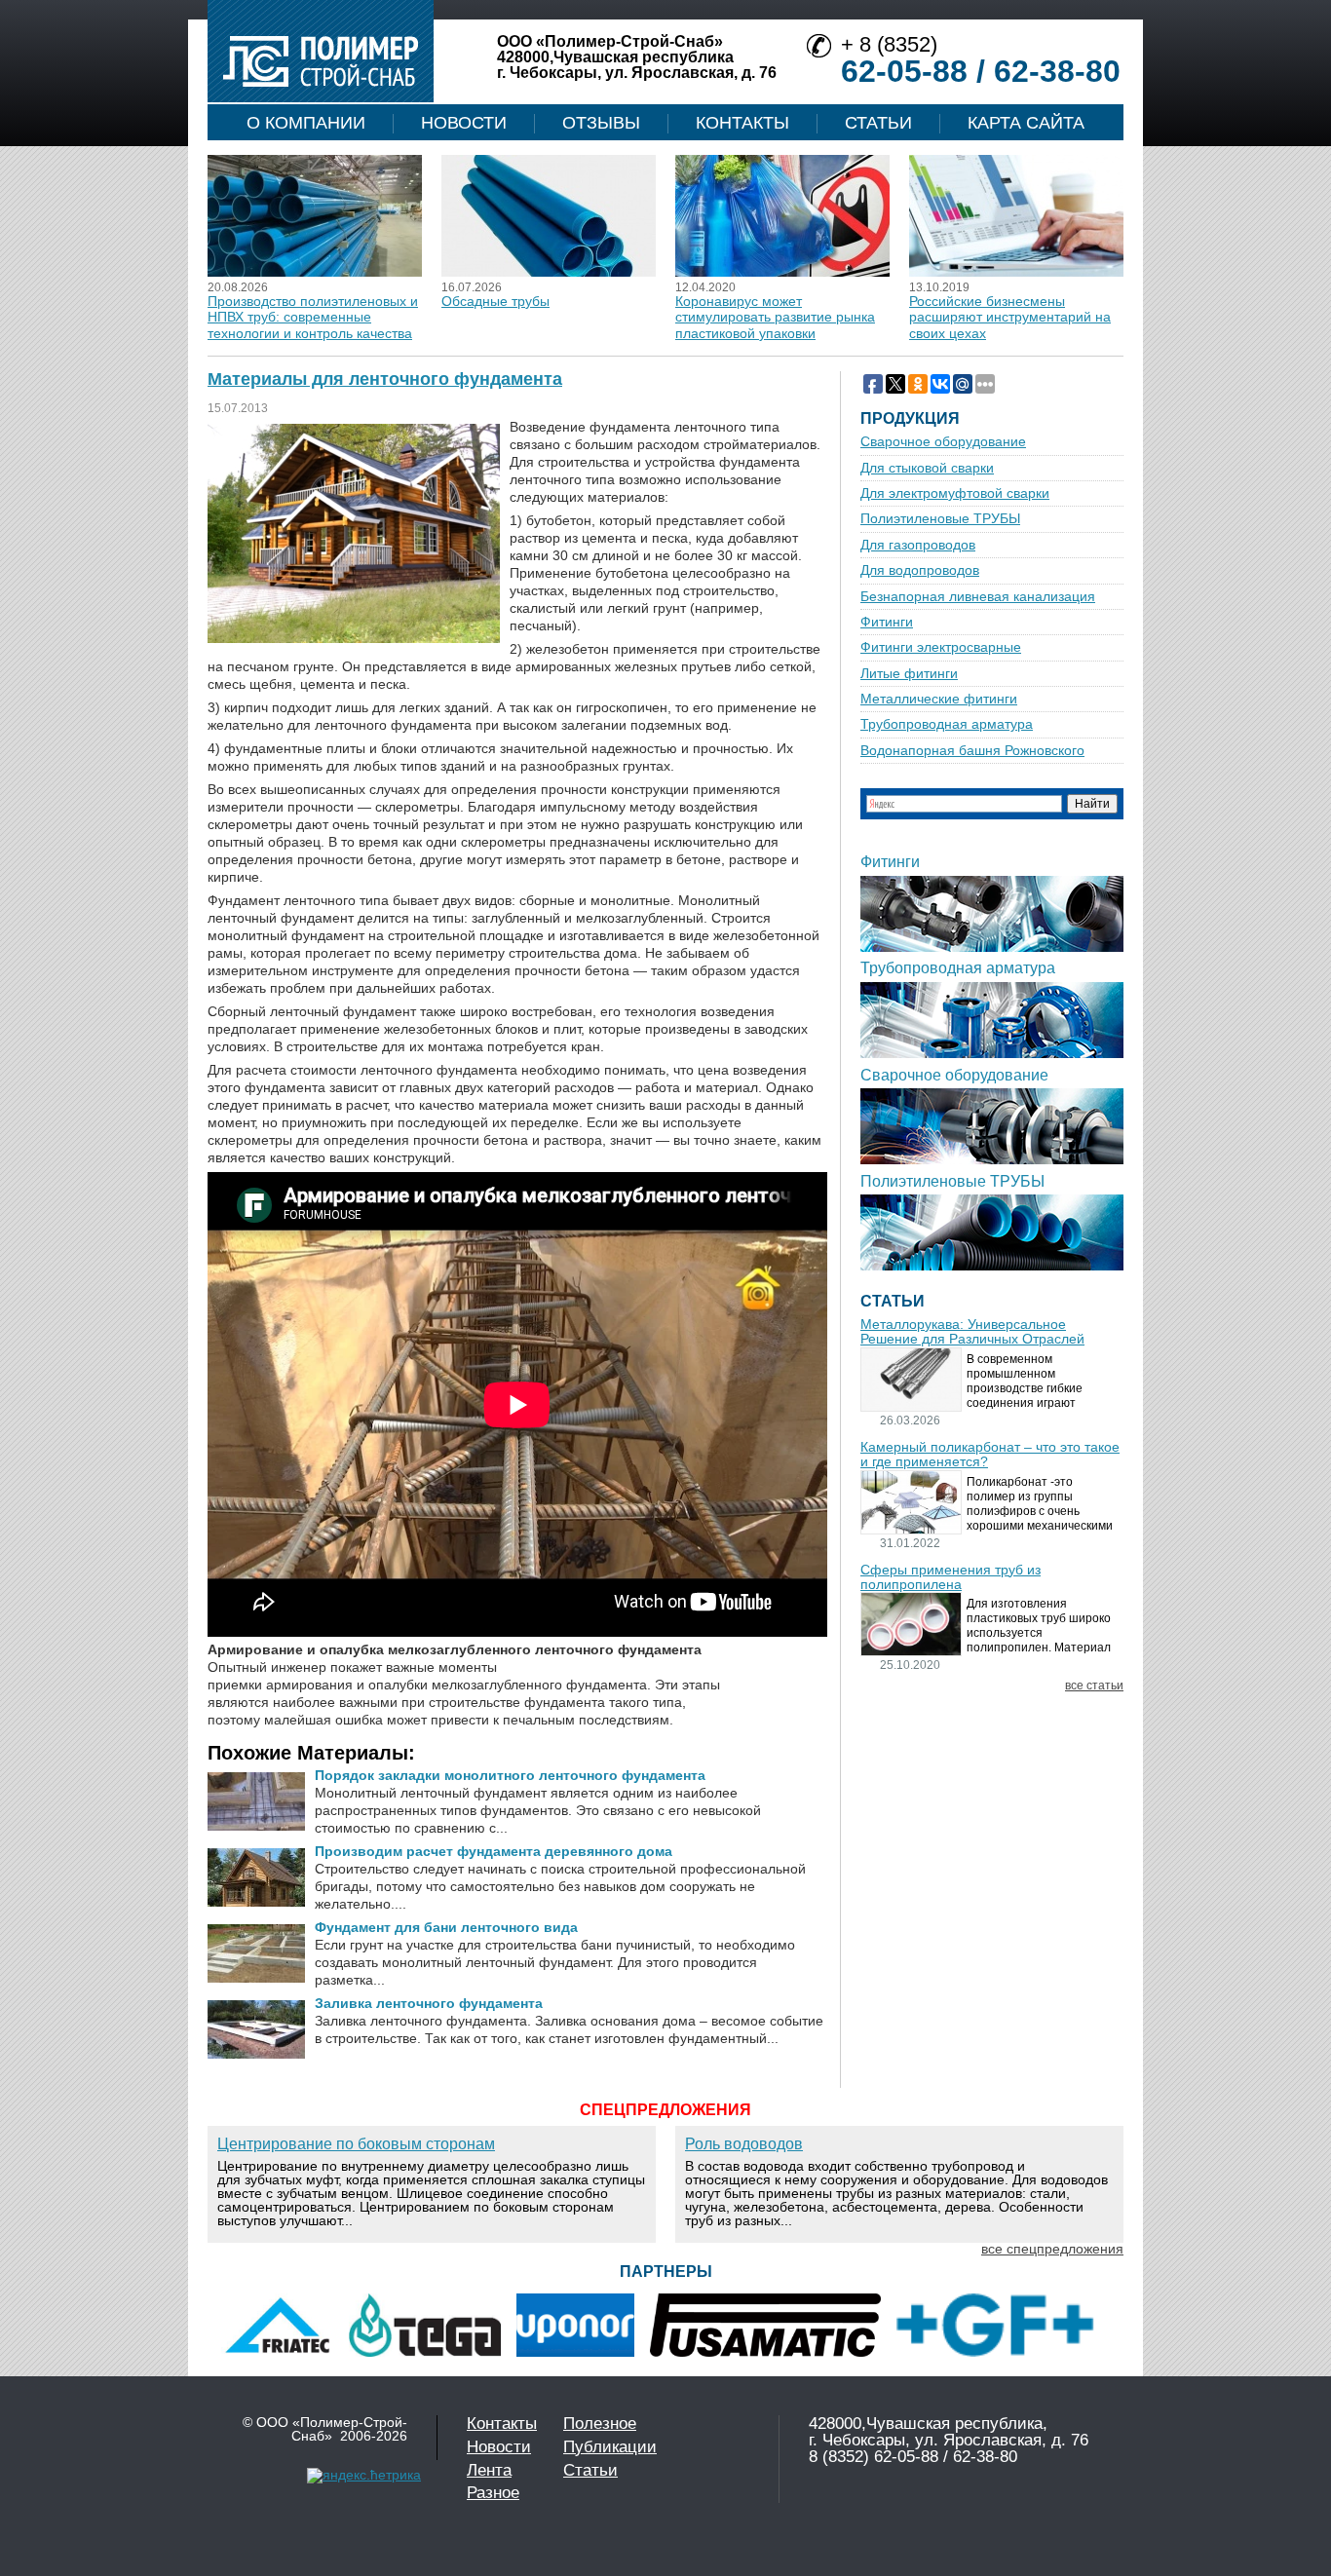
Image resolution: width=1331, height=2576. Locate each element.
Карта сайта (1026, 123)
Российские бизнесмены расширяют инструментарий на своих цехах (1010, 317)
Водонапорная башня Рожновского (972, 751)
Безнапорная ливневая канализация (978, 597)
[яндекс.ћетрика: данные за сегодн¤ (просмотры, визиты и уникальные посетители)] (364, 2476)
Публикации (610, 2447)
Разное (493, 2493)
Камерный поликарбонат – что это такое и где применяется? (990, 1455)
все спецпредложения (1052, 2249)
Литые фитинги (909, 674)
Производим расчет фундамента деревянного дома (494, 1851)
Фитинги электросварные (941, 647)
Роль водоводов (744, 2144)
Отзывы (601, 123)
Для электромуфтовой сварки (955, 493)
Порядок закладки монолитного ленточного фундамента (510, 1775)
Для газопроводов (918, 545)
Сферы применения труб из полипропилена (951, 1577)
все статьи (1094, 1686)
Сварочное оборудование (943, 442)
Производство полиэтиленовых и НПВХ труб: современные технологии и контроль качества (313, 317)
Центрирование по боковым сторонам (356, 2144)
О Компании (306, 123)
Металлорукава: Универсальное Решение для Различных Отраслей (972, 1332)
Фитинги (887, 622)
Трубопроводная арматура (947, 724)
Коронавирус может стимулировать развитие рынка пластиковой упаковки (775, 317)
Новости (464, 123)
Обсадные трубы (495, 301)
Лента (489, 2470)
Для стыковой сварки (927, 468)
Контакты (742, 123)
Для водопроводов (920, 570)
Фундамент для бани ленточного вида (446, 1927)
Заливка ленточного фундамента (429, 2003)
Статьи (878, 123)
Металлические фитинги (939, 699)
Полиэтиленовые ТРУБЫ (940, 519)
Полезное (600, 2424)
